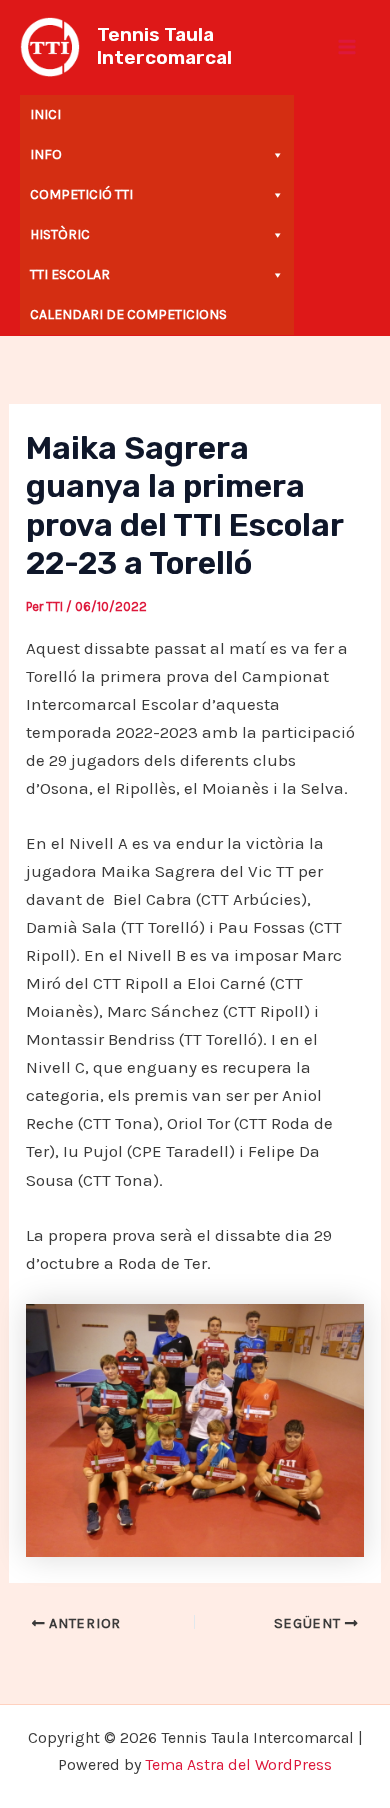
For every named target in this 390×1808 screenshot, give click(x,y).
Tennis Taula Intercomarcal (164, 46)
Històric (60, 234)
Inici (45, 114)
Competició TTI (81, 194)
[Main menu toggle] (348, 47)
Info (46, 154)
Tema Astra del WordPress (238, 1764)
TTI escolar (70, 274)
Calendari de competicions (128, 314)
